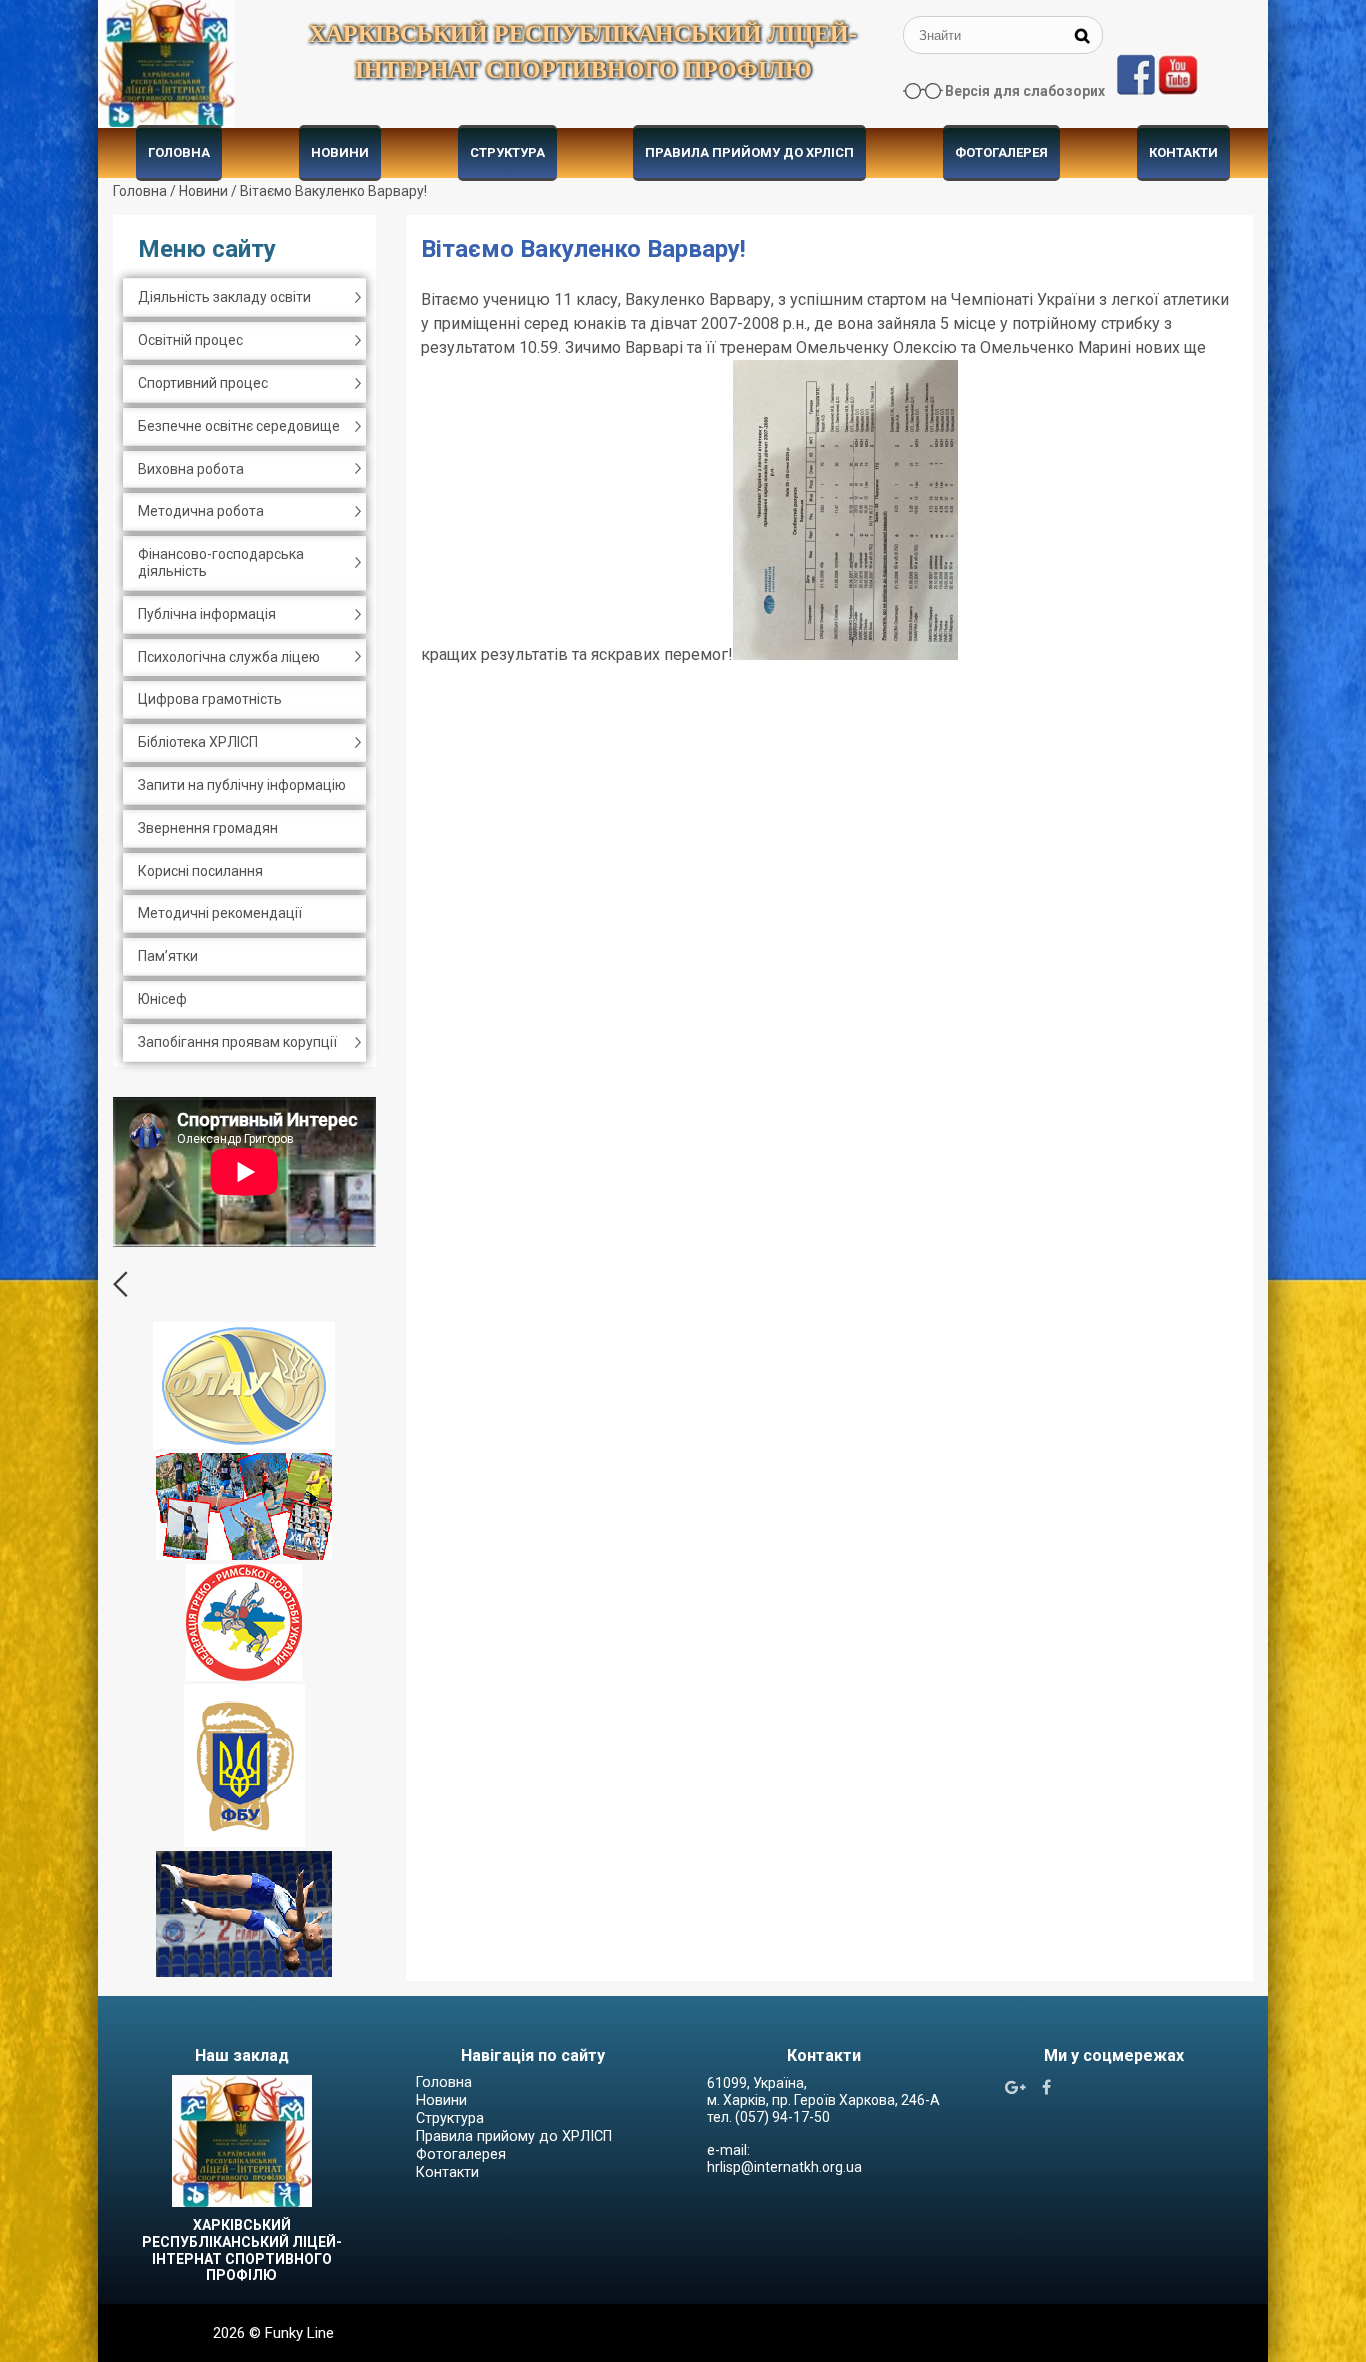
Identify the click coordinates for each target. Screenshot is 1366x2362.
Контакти (1183, 152)
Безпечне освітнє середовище (239, 426)
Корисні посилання (200, 871)
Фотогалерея (1001, 152)
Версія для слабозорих (1025, 91)
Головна (179, 152)
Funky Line (299, 2333)
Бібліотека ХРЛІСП (198, 742)
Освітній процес (190, 340)
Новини (340, 152)
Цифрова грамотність (210, 699)
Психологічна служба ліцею (229, 657)
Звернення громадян (208, 828)
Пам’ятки (168, 956)
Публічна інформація (207, 614)
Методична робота (201, 511)
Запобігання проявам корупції (237, 1042)
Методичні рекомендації (220, 913)
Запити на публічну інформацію (242, 785)
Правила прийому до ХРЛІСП (749, 152)
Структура (507, 152)
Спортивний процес (203, 383)
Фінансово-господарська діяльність (221, 562)
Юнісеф (162, 999)
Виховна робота (191, 469)
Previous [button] (120, 1284)
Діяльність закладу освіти (224, 297)
